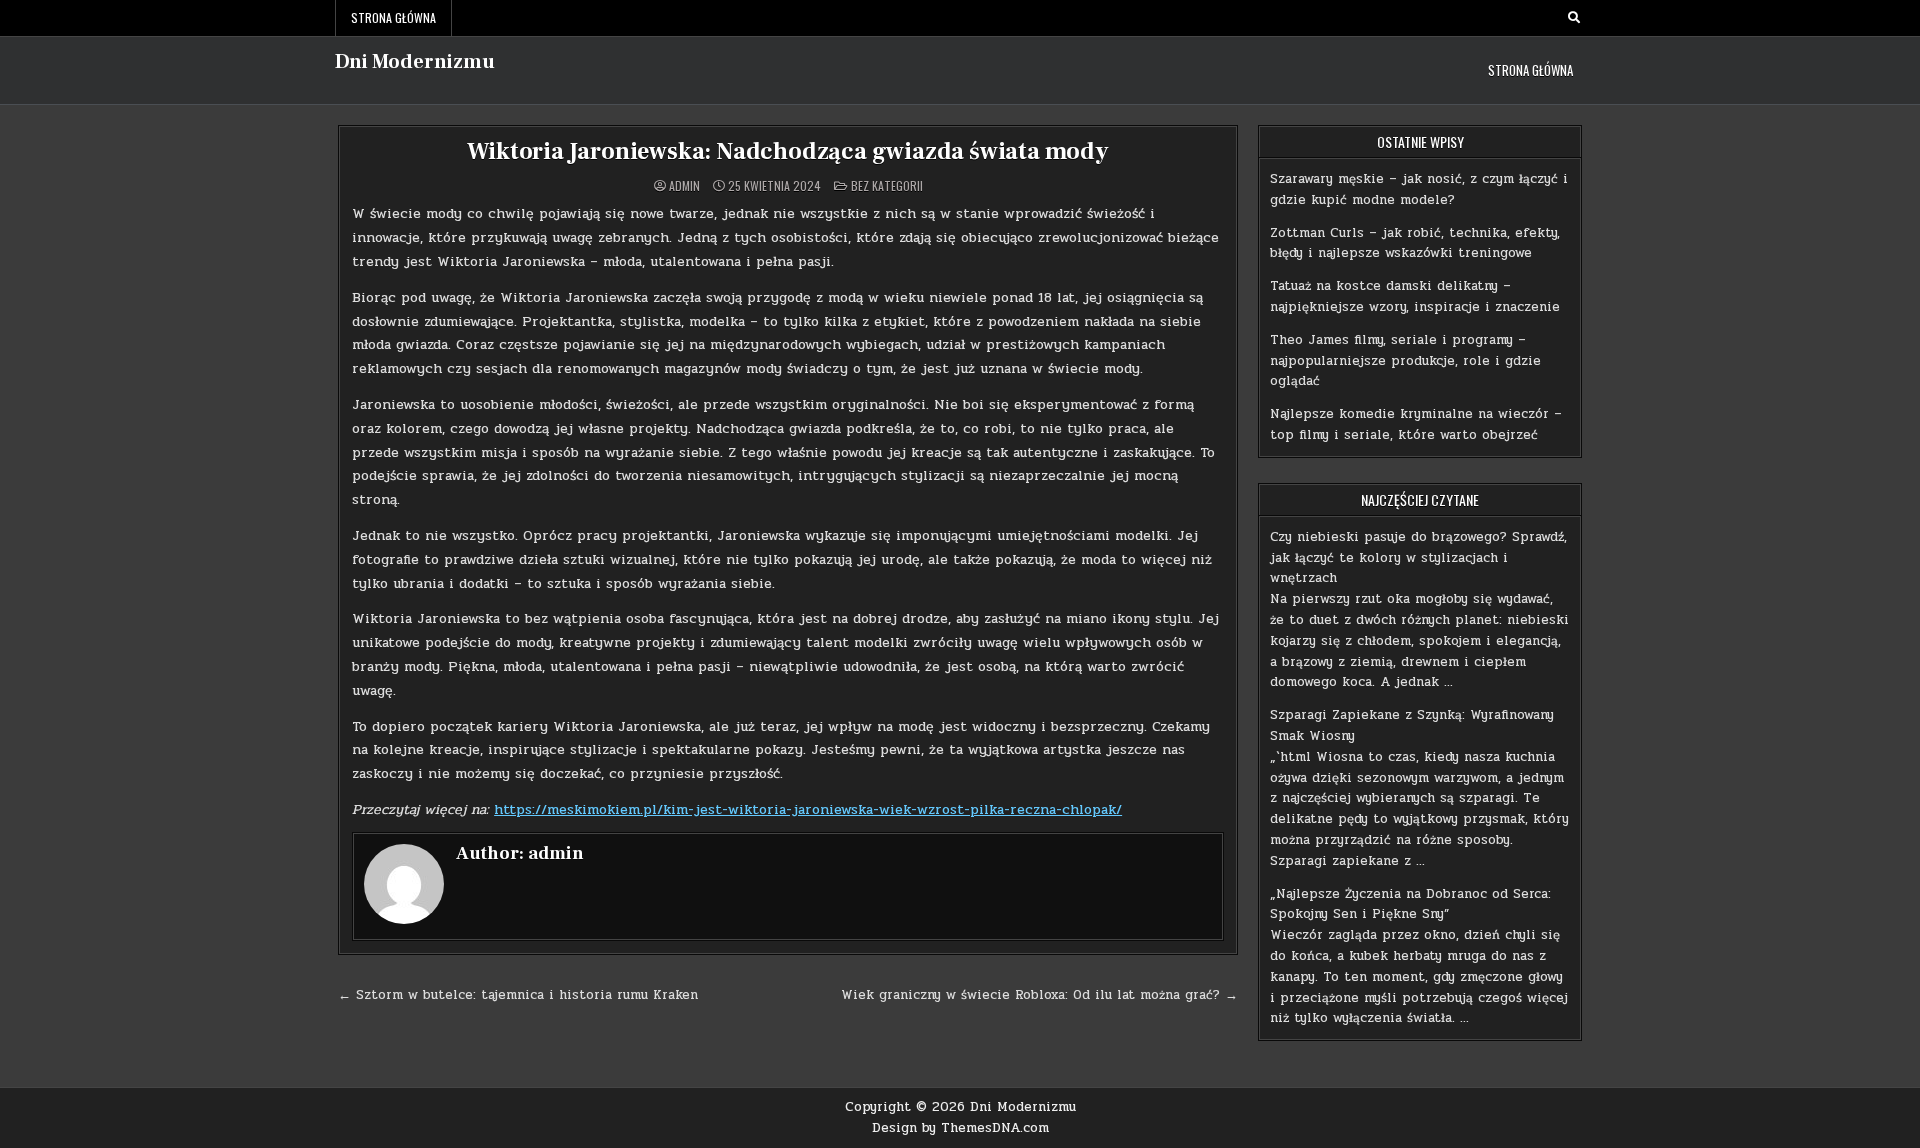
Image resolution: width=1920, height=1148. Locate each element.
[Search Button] (1574, 18)
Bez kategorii (887, 185)
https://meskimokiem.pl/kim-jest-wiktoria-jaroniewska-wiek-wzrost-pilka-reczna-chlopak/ (808, 809)
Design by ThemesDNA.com (960, 1128)
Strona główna (393, 17)
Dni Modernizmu (415, 62)
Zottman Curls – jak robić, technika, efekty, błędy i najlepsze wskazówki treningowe (1415, 243)
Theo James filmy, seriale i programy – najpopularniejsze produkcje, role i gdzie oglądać (1405, 361)
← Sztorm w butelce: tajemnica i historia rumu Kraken (518, 995)
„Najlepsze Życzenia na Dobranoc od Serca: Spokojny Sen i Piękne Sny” (1410, 904)
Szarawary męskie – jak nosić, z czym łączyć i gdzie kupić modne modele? (1419, 189)
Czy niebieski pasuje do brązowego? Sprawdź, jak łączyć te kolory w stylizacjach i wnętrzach (1418, 558)
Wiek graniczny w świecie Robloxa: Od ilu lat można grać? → (1039, 995)
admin (684, 186)
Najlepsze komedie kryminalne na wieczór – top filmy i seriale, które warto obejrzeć (1416, 424)
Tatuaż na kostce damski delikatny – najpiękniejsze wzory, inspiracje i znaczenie (1415, 296)
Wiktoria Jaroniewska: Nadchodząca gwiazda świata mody (787, 151)
